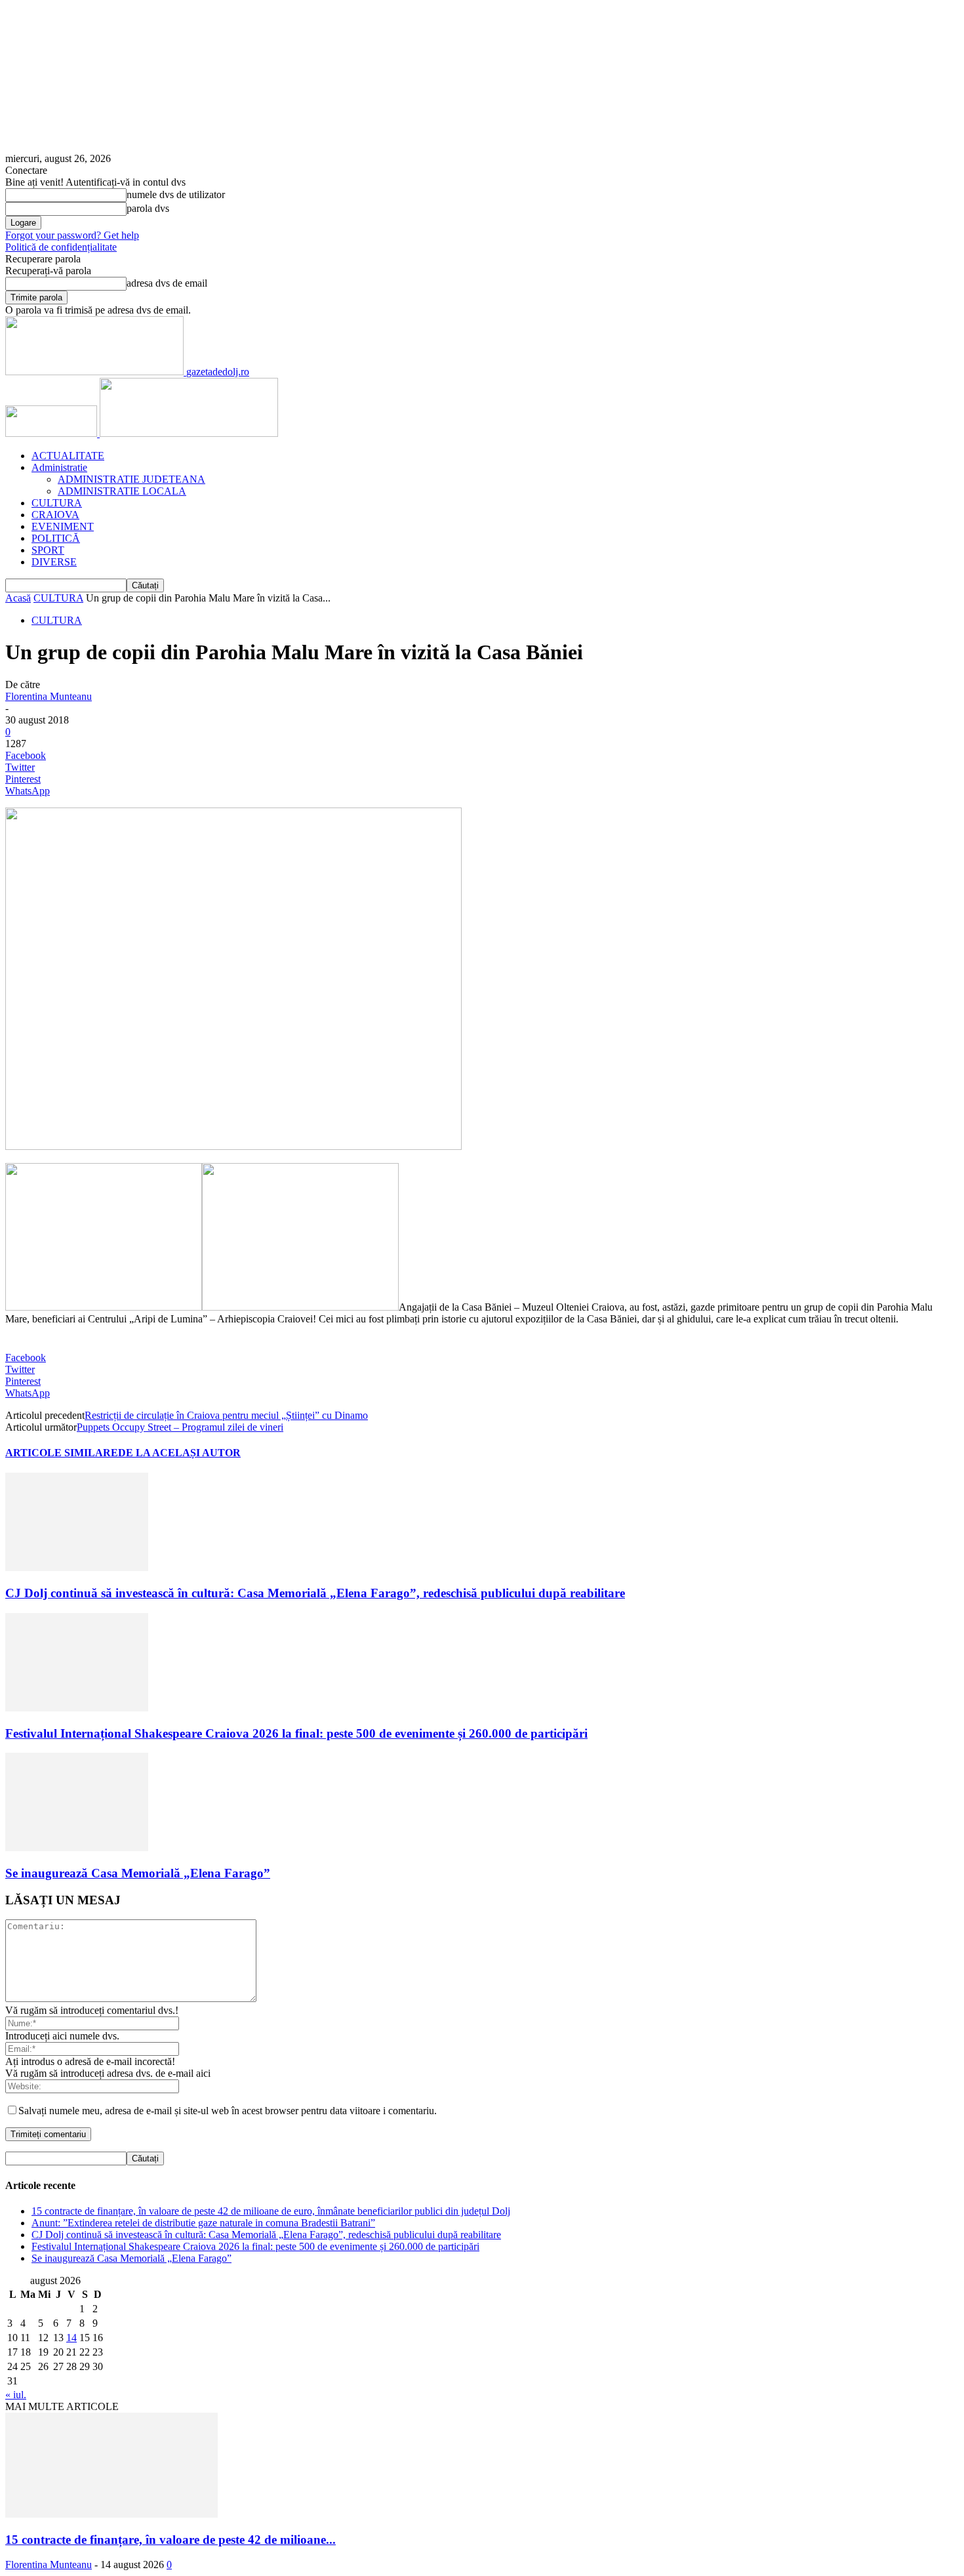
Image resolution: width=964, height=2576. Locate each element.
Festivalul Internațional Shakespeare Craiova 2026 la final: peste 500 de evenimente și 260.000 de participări (296, 1733)
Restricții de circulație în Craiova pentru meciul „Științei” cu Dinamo (226, 1415)
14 (71, 2338)
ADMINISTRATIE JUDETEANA (131, 479)
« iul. (16, 2395)
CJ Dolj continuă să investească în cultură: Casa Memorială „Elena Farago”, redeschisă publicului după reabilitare (315, 1593)
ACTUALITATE (68, 456)
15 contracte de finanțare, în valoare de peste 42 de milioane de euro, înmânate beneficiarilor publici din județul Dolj (271, 2211)
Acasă (18, 598)
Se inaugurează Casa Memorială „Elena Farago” (138, 1873)
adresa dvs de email (167, 283)
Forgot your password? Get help (72, 235)
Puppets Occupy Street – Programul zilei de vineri (180, 1427)
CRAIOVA (55, 515)
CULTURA (57, 503)
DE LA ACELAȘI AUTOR (179, 1453)
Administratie (59, 467)
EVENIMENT (63, 526)
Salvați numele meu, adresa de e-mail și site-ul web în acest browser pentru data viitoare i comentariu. (228, 2111)
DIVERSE (54, 562)
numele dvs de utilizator (176, 194)
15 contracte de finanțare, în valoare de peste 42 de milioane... (171, 2540)
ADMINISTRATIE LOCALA (122, 491)
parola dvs (148, 208)
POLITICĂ (56, 538)
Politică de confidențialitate (61, 247)
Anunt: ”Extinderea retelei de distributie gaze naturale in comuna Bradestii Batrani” (203, 2223)
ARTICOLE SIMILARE (62, 1453)
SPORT (48, 550)
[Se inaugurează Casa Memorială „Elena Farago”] (77, 1848)
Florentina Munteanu (49, 696)
